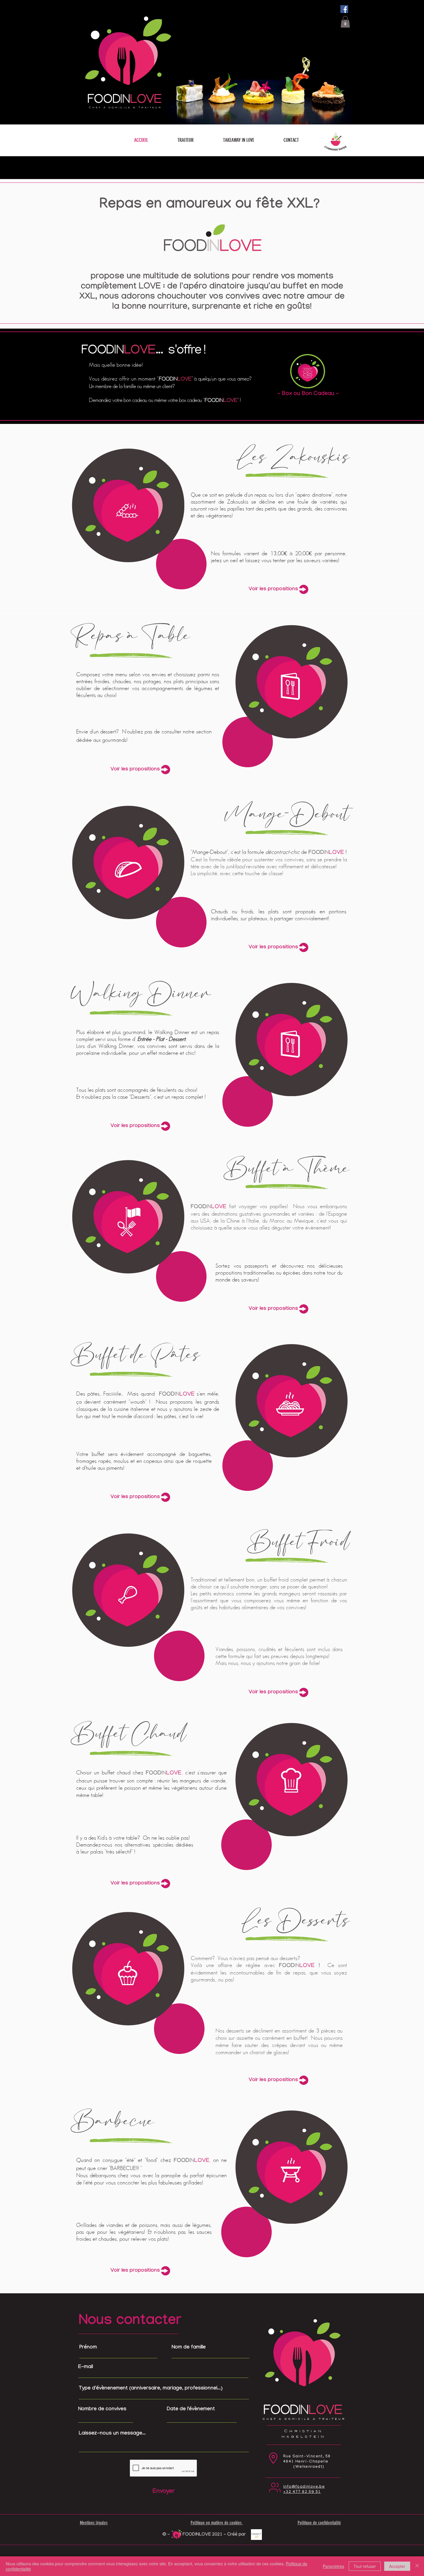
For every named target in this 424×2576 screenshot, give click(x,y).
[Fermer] (417, 2566)
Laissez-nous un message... (112, 2434)
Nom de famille (189, 2348)
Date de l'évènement (194, 2410)
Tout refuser (365, 2566)
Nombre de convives (102, 2410)
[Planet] (335, 140)
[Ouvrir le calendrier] (229, 2419)
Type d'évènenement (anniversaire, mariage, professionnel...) (151, 2389)
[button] (185, 140)
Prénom (88, 2348)
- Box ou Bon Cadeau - (308, 394)
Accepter (397, 2566)
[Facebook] (344, 9)
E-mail (86, 2368)
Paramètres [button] (333, 2566)
